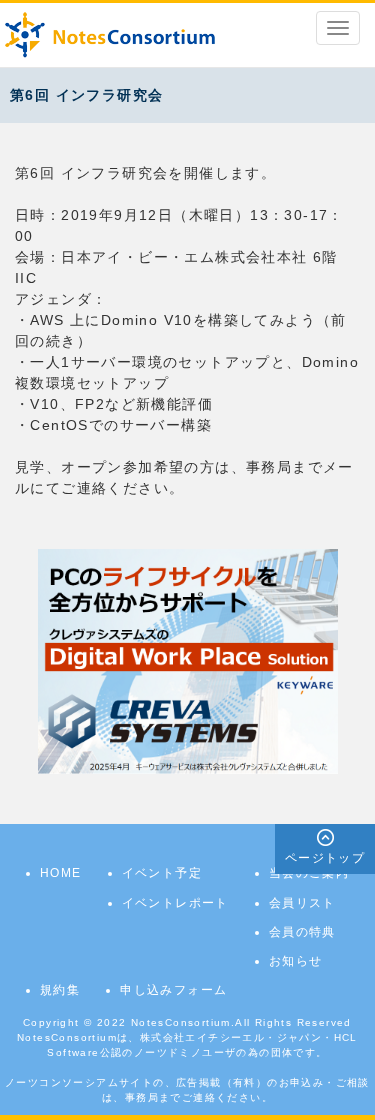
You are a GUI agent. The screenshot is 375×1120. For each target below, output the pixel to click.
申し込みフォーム (173, 990)
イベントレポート (175, 903)
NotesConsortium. (183, 1022)
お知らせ (296, 961)
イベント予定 (162, 873)
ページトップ (325, 858)
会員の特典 (302, 932)
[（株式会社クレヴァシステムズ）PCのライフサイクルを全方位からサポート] (188, 661)
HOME (61, 873)
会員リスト (302, 903)
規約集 (60, 990)
